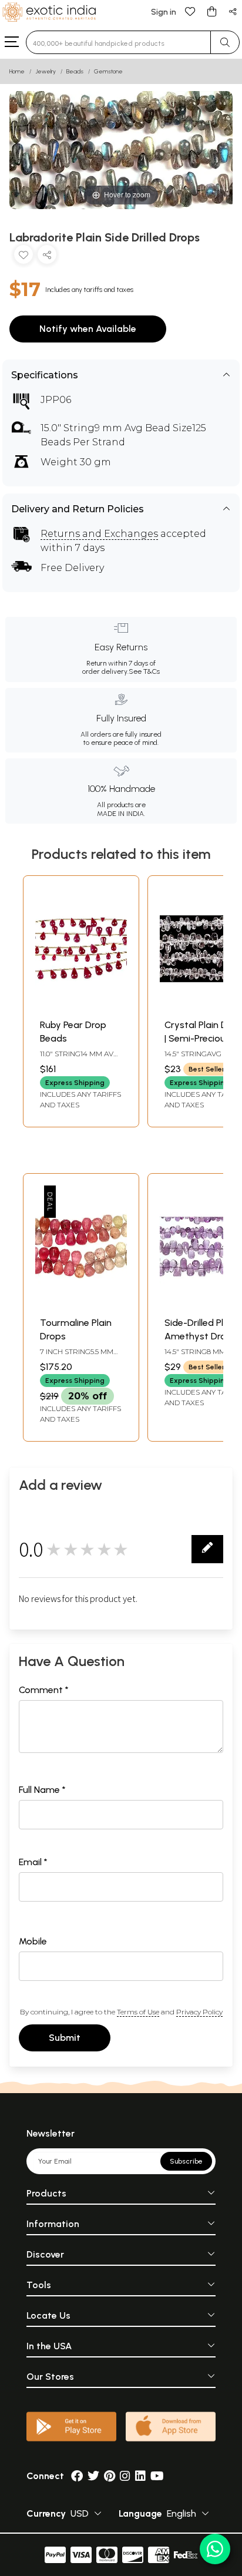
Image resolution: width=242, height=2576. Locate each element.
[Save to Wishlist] (23, 257)
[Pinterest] (110, 2476)
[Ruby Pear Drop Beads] (81, 1007)
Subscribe (186, 2161)
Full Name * (42, 1790)
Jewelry (46, 71)
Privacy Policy (199, 2012)
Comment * (44, 1690)
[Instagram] (125, 2476)
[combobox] (118, 42)
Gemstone (108, 71)
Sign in (164, 12)
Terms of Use (138, 2012)
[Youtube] (157, 2476)
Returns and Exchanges (99, 534)
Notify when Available (88, 329)
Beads (75, 71)
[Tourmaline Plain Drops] (81, 1304)
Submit (65, 2038)
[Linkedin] (140, 2476)
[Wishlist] (190, 11)
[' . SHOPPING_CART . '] (211, 11)
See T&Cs (144, 671)
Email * (33, 1862)
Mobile (33, 1941)
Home (17, 71)
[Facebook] (77, 2476)
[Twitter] (93, 2476)
